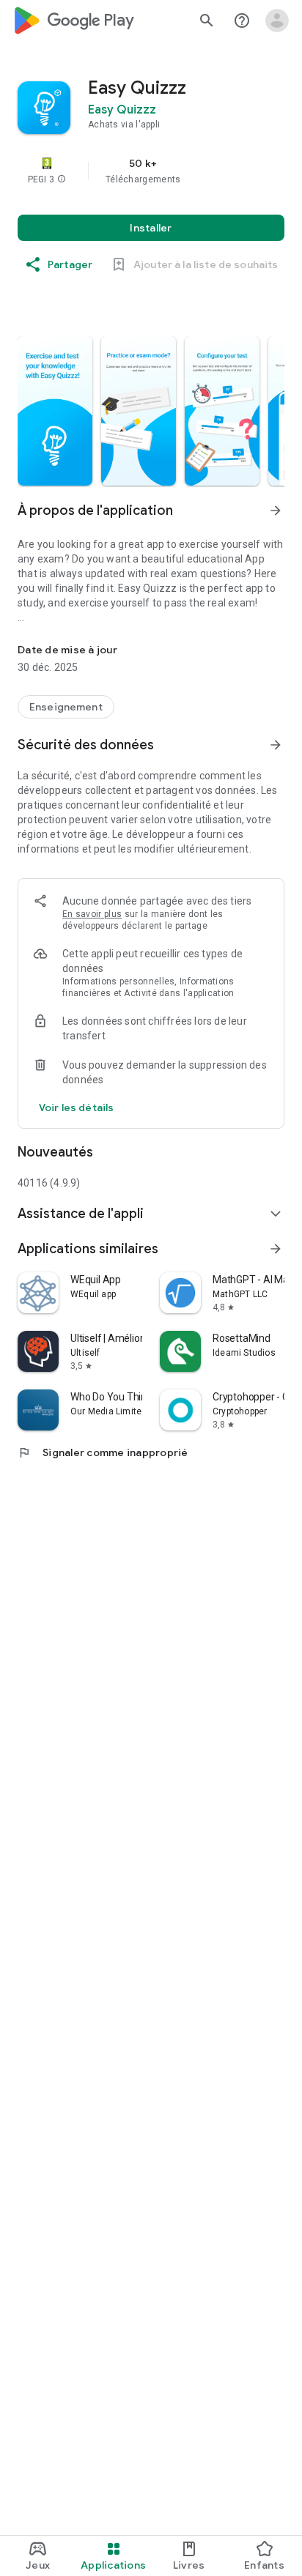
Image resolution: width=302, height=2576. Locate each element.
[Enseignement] (66, 707)
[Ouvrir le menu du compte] (277, 21)
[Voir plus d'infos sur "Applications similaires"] (276, 1249)
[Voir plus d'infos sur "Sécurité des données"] (276, 745)
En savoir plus (92, 914)
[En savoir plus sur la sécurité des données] (76, 1107)
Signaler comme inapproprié (103, 1452)
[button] (62, 179)
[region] (151, 171)
